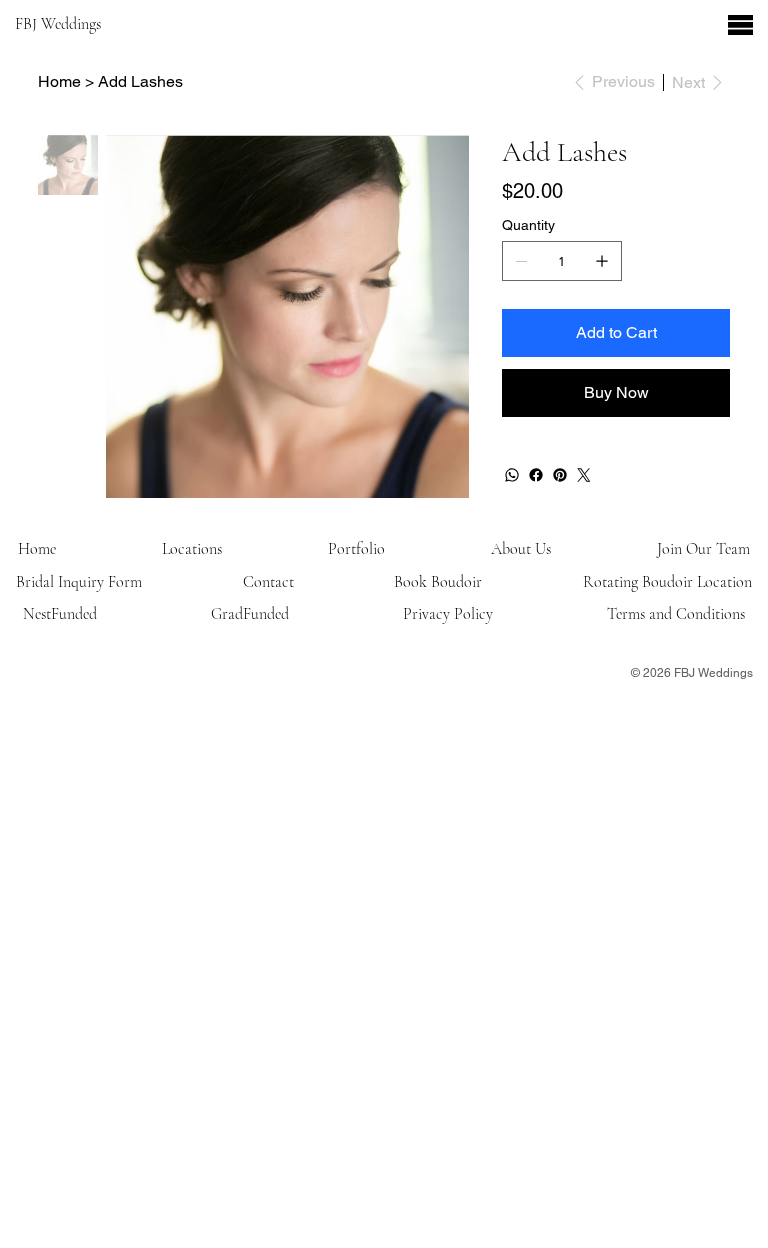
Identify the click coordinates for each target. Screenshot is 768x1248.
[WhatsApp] (512, 475)
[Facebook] (536, 475)
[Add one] (602, 261)
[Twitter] (584, 475)
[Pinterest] (560, 475)
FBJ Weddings (60, 24)
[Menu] (740, 24)
